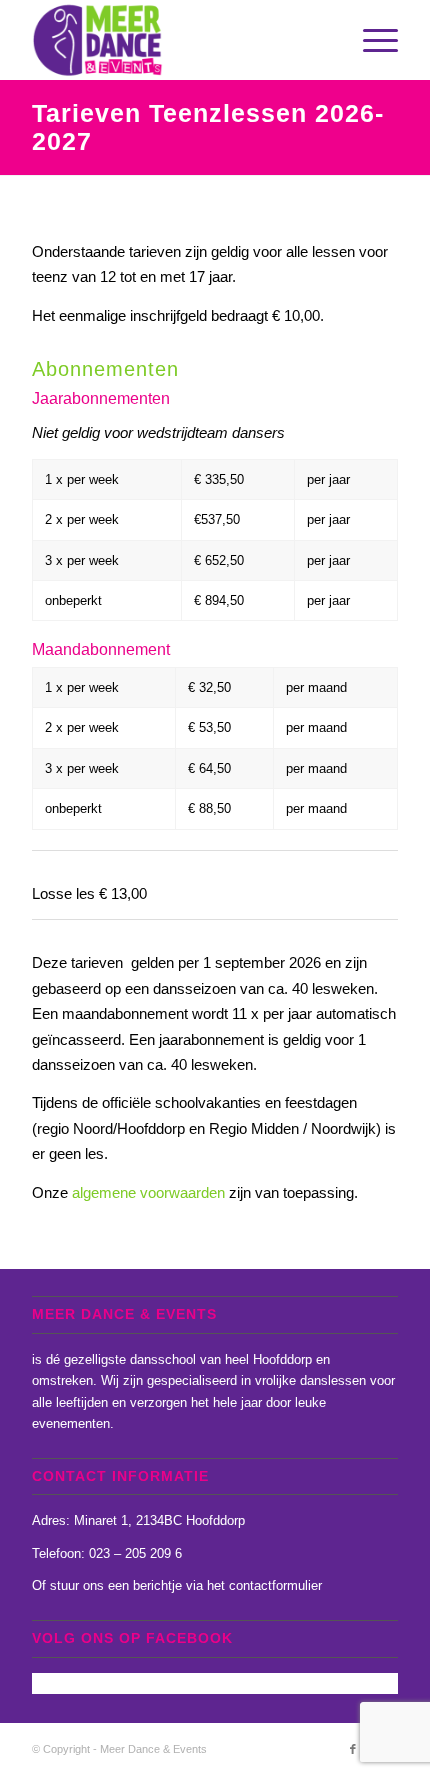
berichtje (157, 1585)
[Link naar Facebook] (353, 1749)
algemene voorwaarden (148, 1192)
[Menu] (370, 40)
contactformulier (275, 1585)
